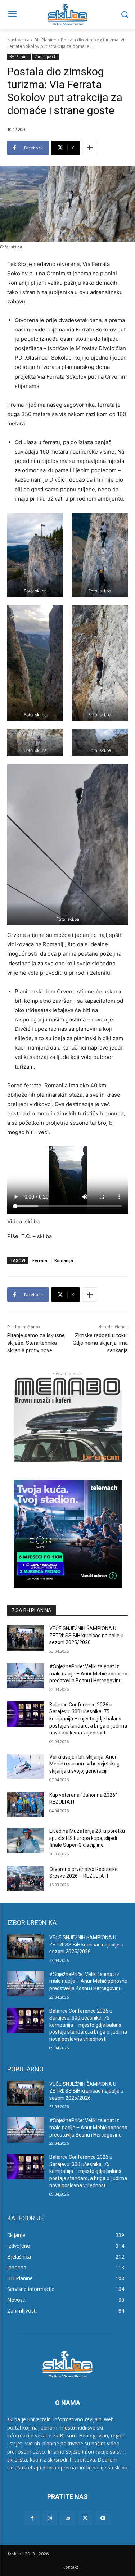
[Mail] (67, 2518)
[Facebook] (32, 2518)
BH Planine (45, 40)
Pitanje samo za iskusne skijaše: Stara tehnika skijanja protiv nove (36, 1343)
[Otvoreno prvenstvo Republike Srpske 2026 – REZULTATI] (25, 1878)
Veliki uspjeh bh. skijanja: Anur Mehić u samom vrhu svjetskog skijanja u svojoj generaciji (84, 1764)
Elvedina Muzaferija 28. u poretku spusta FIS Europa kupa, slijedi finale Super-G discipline (87, 1838)
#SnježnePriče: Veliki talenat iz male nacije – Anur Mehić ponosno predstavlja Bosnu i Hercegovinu (88, 1673)
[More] (90, 148)
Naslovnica (18, 40)
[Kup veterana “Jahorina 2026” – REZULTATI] (25, 1804)
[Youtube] (103, 2518)
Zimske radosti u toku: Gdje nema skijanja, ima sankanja (100, 1343)
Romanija (64, 1260)
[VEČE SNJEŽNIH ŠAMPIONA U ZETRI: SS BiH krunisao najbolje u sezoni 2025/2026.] (25, 1638)
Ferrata (40, 1260)
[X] (85, 2518)
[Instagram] (50, 2518)
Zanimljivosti (46, 57)
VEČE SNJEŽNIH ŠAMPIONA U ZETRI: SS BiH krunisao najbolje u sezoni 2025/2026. (86, 1635)
